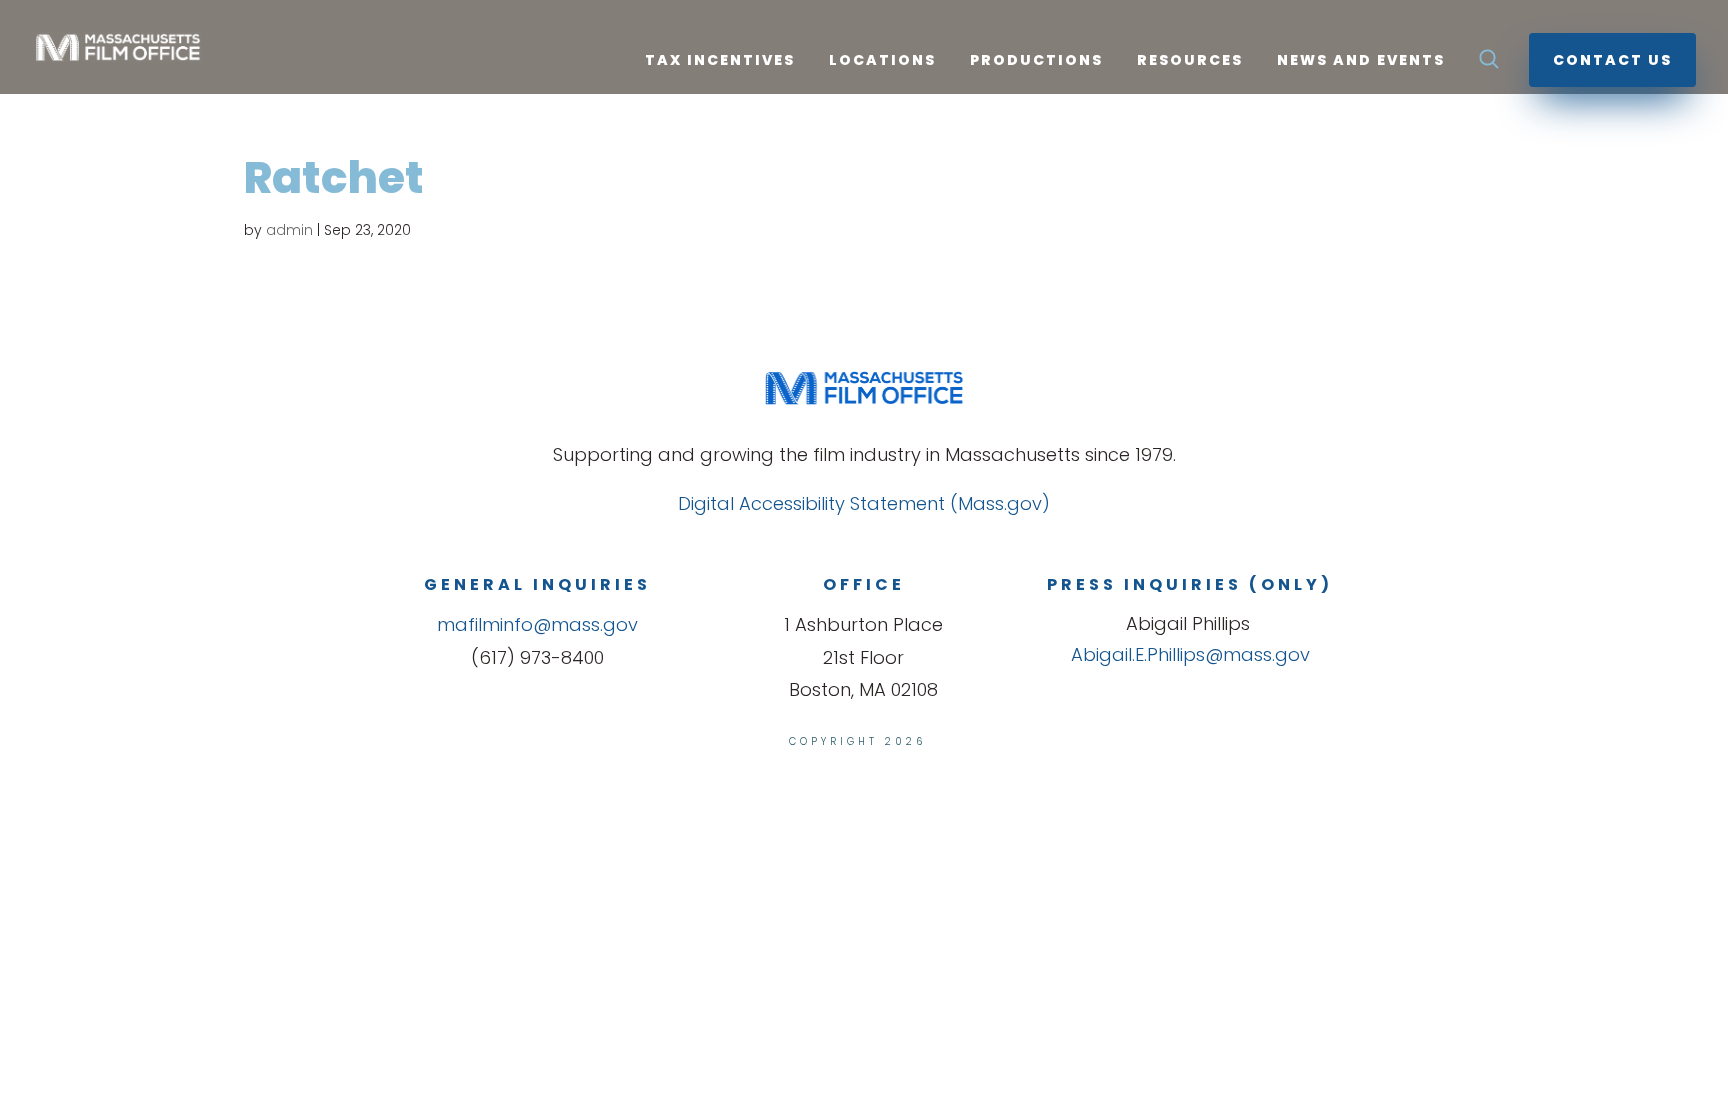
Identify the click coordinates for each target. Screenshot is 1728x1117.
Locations (882, 61)
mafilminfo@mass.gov (537, 624)
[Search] (1489, 64)
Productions (1036, 61)
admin (289, 230)
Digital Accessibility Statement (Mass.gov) (864, 503)
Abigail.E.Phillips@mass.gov (1190, 654)
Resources (1190, 61)
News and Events (1361, 61)
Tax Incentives (720, 61)
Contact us (1612, 60)
